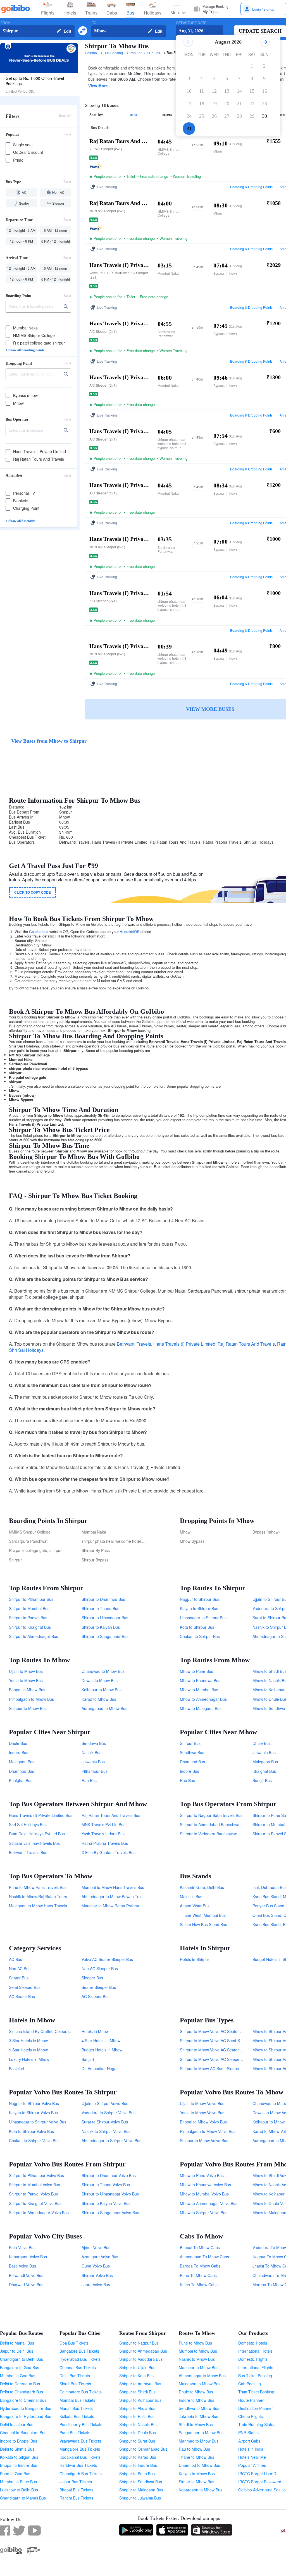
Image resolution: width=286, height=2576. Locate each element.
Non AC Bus (20, 1969)
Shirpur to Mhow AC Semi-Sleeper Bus (214, 2068)
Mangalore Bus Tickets (80, 2449)
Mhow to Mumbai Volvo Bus (204, 2194)
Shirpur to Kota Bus (136, 2376)
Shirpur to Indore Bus (138, 2465)
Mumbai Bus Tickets (77, 2400)
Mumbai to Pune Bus (18, 2482)
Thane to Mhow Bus (196, 2457)
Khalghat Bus (21, 1780)
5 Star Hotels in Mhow (28, 2050)
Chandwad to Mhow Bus (103, 1671)
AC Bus (16, 1959)
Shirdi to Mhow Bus (196, 2424)
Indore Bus (19, 1752)
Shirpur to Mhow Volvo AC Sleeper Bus (214, 2059)
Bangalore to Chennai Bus (23, 2400)
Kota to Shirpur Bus (197, 1627)
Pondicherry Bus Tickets (81, 2424)
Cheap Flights (251, 2416)
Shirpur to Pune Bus (137, 2474)
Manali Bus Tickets (76, 2408)
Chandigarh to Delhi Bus (22, 2359)
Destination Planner (256, 2408)
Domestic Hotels (253, 2343)
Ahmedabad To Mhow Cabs (204, 2257)
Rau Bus (89, 1780)
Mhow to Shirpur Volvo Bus (204, 2213)
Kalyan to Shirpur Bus (199, 1608)
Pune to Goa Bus (15, 2474)
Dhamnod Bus (22, 1771)
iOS (136, 931)
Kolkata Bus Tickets (77, 2416)
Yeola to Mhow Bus (26, 1680)
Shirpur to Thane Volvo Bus (106, 2185)
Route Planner (251, 2400)
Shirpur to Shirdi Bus (137, 2392)
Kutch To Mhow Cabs (199, 2285)
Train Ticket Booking (256, 2392)
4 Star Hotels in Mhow (101, 2041)
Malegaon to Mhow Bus (200, 2384)
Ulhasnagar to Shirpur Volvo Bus (38, 2122)
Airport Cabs (249, 2441)
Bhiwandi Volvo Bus (26, 2275)
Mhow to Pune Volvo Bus (202, 2175)
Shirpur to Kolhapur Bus (140, 2400)
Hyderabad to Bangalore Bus (26, 2408)
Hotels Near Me (252, 2457)
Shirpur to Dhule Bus (138, 2433)
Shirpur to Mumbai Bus (29, 1608)
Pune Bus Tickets (75, 2433)
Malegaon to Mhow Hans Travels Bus (42, 1906)
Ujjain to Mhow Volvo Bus (202, 2103)
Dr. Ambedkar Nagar (100, 2068)
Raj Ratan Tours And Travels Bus (111, 1815)
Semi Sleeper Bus (25, 1987)
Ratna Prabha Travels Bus (105, 1843)
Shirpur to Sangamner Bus (105, 1636)
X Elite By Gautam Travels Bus (109, 1852)
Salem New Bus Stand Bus (203, 1924)
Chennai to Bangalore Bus (23, 2433)
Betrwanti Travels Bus (28, 1852)
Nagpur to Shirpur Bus (200, 1599)
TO (94, 23)
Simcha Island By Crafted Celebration (42, 2031)
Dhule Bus (18, 1743)
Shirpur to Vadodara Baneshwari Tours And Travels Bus (229, 1834)
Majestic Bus (191, 1896)
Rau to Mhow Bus (194, 2449)
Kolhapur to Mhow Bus (102, 1690)
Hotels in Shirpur (195, 1959)
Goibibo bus (39, 931)
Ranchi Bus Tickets (76, 2498)
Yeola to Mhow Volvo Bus (202, 2113)
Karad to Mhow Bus (99, 1699)
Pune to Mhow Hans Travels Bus (38, 1887)
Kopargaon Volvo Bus (28, 2257)
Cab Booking (250, 2384)
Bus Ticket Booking (255, 2376)
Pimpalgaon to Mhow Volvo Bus (208, 2131)
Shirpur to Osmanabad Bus (143, 2449)
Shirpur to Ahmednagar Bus (34, 1636)
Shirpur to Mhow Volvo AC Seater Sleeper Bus (221, 2031)
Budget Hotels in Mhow (102, 2050)
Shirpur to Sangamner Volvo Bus (110, 2213)
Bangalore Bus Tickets (79, 2351)
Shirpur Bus (190, 1743)
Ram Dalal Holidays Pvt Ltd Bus (37, 1834)
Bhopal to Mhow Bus (27, 1690)
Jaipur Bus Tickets (76, 2482)
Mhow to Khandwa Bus (200, 1680)
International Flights (256, 2367)
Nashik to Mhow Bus (197, 2359)
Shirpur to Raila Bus (137, 2416)
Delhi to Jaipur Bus (17, 2424)
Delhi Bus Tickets (75, 2376)
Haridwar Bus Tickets (78, 2465)
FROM (5, 23)
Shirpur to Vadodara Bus (141, 2359)
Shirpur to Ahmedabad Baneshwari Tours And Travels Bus (231, 1824)
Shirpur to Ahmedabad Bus (143, 2351)
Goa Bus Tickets (74, 2343)
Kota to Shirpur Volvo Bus (31, 2131)
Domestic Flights (253, 2359)
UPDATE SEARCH (260, 31)
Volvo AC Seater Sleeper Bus (107, 1959)
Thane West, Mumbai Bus (203, 1915)
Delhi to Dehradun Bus (20, 2384)
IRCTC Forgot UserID (257, 2474)
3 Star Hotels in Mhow (28, 2041)
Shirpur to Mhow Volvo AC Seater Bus (213, 2050)
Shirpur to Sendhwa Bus (141, 2482)
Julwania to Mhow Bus (198, 2416)
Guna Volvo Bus (96, 2266)
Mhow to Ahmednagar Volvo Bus (209, 2203)
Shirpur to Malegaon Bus (141, 2490)
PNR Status (248, 2433)
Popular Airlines (252, 2465)
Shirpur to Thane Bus (100, 1608)
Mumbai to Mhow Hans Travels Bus (113, 1887)
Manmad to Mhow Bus (199, 2441)
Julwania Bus (93, 1762)
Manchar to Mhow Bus (199, 2367)
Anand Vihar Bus (195, 1906)
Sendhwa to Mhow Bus (199, 2408)
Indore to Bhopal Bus (19, 2441)
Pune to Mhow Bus (195, 2343)
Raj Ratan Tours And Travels (246, 1344)
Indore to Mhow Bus (196, 2400)
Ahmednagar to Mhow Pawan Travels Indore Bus (125, 1896)
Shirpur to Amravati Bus (140, 2384)
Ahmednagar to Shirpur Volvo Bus (111, 2140)
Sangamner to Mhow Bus (201, 2433)
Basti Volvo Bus (22, 2266)
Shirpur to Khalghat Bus (30, 1627)
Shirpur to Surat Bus (137, 2441)
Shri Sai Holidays (26, 1350)
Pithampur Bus (95, 1771)
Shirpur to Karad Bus (138, 2457)
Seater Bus (19, 1978)
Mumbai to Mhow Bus (198, 2351)
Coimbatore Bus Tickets (81, 2392)
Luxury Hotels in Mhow (29, 2059)
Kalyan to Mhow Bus (197, 2474)
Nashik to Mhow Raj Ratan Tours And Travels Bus (53, 1896)
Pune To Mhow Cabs (198, 2275)
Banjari (88, 2059)
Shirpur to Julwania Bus (140, 2498)
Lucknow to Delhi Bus (19, 2490)
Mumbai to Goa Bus (18, 2376)
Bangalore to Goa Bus (20, 2367)
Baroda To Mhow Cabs (200, 2266)
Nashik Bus (91, 1752)
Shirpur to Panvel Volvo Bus (33, 2194)
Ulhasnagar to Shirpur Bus (203, 1618)
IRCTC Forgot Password (260, 2482)
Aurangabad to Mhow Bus (104, 1708)
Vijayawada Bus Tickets (80, 2441)
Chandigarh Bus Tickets (81, 2474)
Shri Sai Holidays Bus (28, 1824)
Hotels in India (251, 2449)
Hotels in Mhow (95, 2031)
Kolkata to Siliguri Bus (19, 2457)
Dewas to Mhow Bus (100, 1680)
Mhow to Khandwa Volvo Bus (205, 2185)
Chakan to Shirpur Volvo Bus (34, 2140)
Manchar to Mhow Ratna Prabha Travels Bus (121, 1906)
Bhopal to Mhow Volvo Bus (203, 2122)
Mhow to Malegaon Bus (201, 1708)
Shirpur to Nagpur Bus (139, 2343)
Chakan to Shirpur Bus (200, 1636)
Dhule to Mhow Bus (196, 2392)
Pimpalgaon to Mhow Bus (31, 1699)
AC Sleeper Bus (96, 1996)
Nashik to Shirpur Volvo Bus (106, 2131)
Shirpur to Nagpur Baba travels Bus (211, 1815)
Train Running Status (257, 2424)
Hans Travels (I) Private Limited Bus (41, 1815)
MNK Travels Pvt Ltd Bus (103, 1824)
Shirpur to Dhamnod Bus (103, 1599)
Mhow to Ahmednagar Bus (203, 1699)
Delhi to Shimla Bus (17, 2449)
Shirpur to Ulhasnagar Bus (105, 1618)
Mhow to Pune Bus (196, 1671)
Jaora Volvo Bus (96, 2285)
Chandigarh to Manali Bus (23, 2498)
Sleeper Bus (92, 1978)
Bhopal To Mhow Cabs (200, 2247)
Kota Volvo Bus (22, 2247)
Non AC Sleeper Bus (100, 1969)
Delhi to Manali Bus (17, 2343)
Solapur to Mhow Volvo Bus (204, 2140)
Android (126, 931)
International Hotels (255, 2351)
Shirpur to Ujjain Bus (137, 2367)
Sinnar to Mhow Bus (196, 2482)
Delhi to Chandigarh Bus (22, 2392)
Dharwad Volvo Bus (26, 2285)
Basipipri (16, 2068)
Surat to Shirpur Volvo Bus (105, 2122)
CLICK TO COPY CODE (33, 892)
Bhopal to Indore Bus (19, 2465)
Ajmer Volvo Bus (96, 2247)
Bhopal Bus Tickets (76, 2490)
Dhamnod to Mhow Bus (199, 2465)
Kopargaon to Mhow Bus (201, 2490)
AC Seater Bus (22, 1996)
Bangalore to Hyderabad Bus (26, 2416)
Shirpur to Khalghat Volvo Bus (35, 2203)
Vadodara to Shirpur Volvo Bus (109, 2113)
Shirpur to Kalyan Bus (101, 1627)
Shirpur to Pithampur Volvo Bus (36, 2175)
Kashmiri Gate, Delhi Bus (202, 1887)
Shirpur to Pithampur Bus (31, 1599)
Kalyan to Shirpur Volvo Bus (33, 2113)
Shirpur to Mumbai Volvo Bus (34, 2185)
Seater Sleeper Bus (99, 1987)
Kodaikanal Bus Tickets (80, 2457)
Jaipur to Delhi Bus (17, 2351)
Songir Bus (262, 1780)
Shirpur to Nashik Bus (138, 2424)
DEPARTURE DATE (191, 23)
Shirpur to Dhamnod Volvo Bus (109, 2175)
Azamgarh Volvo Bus (100, 2257)
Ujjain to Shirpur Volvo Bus (105, 2103)
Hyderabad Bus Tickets (80, 2359)
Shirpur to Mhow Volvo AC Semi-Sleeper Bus (219, 2041)
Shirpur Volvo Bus (97, 2275)
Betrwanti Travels (134, 1344)
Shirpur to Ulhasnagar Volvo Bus (110, 2194)
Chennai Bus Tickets (78, 2367)
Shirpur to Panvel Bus (28, 1618)
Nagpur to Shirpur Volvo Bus (34, 2103)
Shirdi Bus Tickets (75, 2384)
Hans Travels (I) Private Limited (184, 1344)
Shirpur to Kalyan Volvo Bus (106, 2203)
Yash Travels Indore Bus (103, 1834)
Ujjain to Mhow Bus (26, 1671)
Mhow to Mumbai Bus (199, 1690)
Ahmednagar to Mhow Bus (202, 2376)
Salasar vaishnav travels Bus (34, 1843)
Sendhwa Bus (94, 1743)
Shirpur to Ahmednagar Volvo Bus (39, 2213)
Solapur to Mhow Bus (28, 1708)
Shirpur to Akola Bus (137, 2408)
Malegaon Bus (22, 1762)
